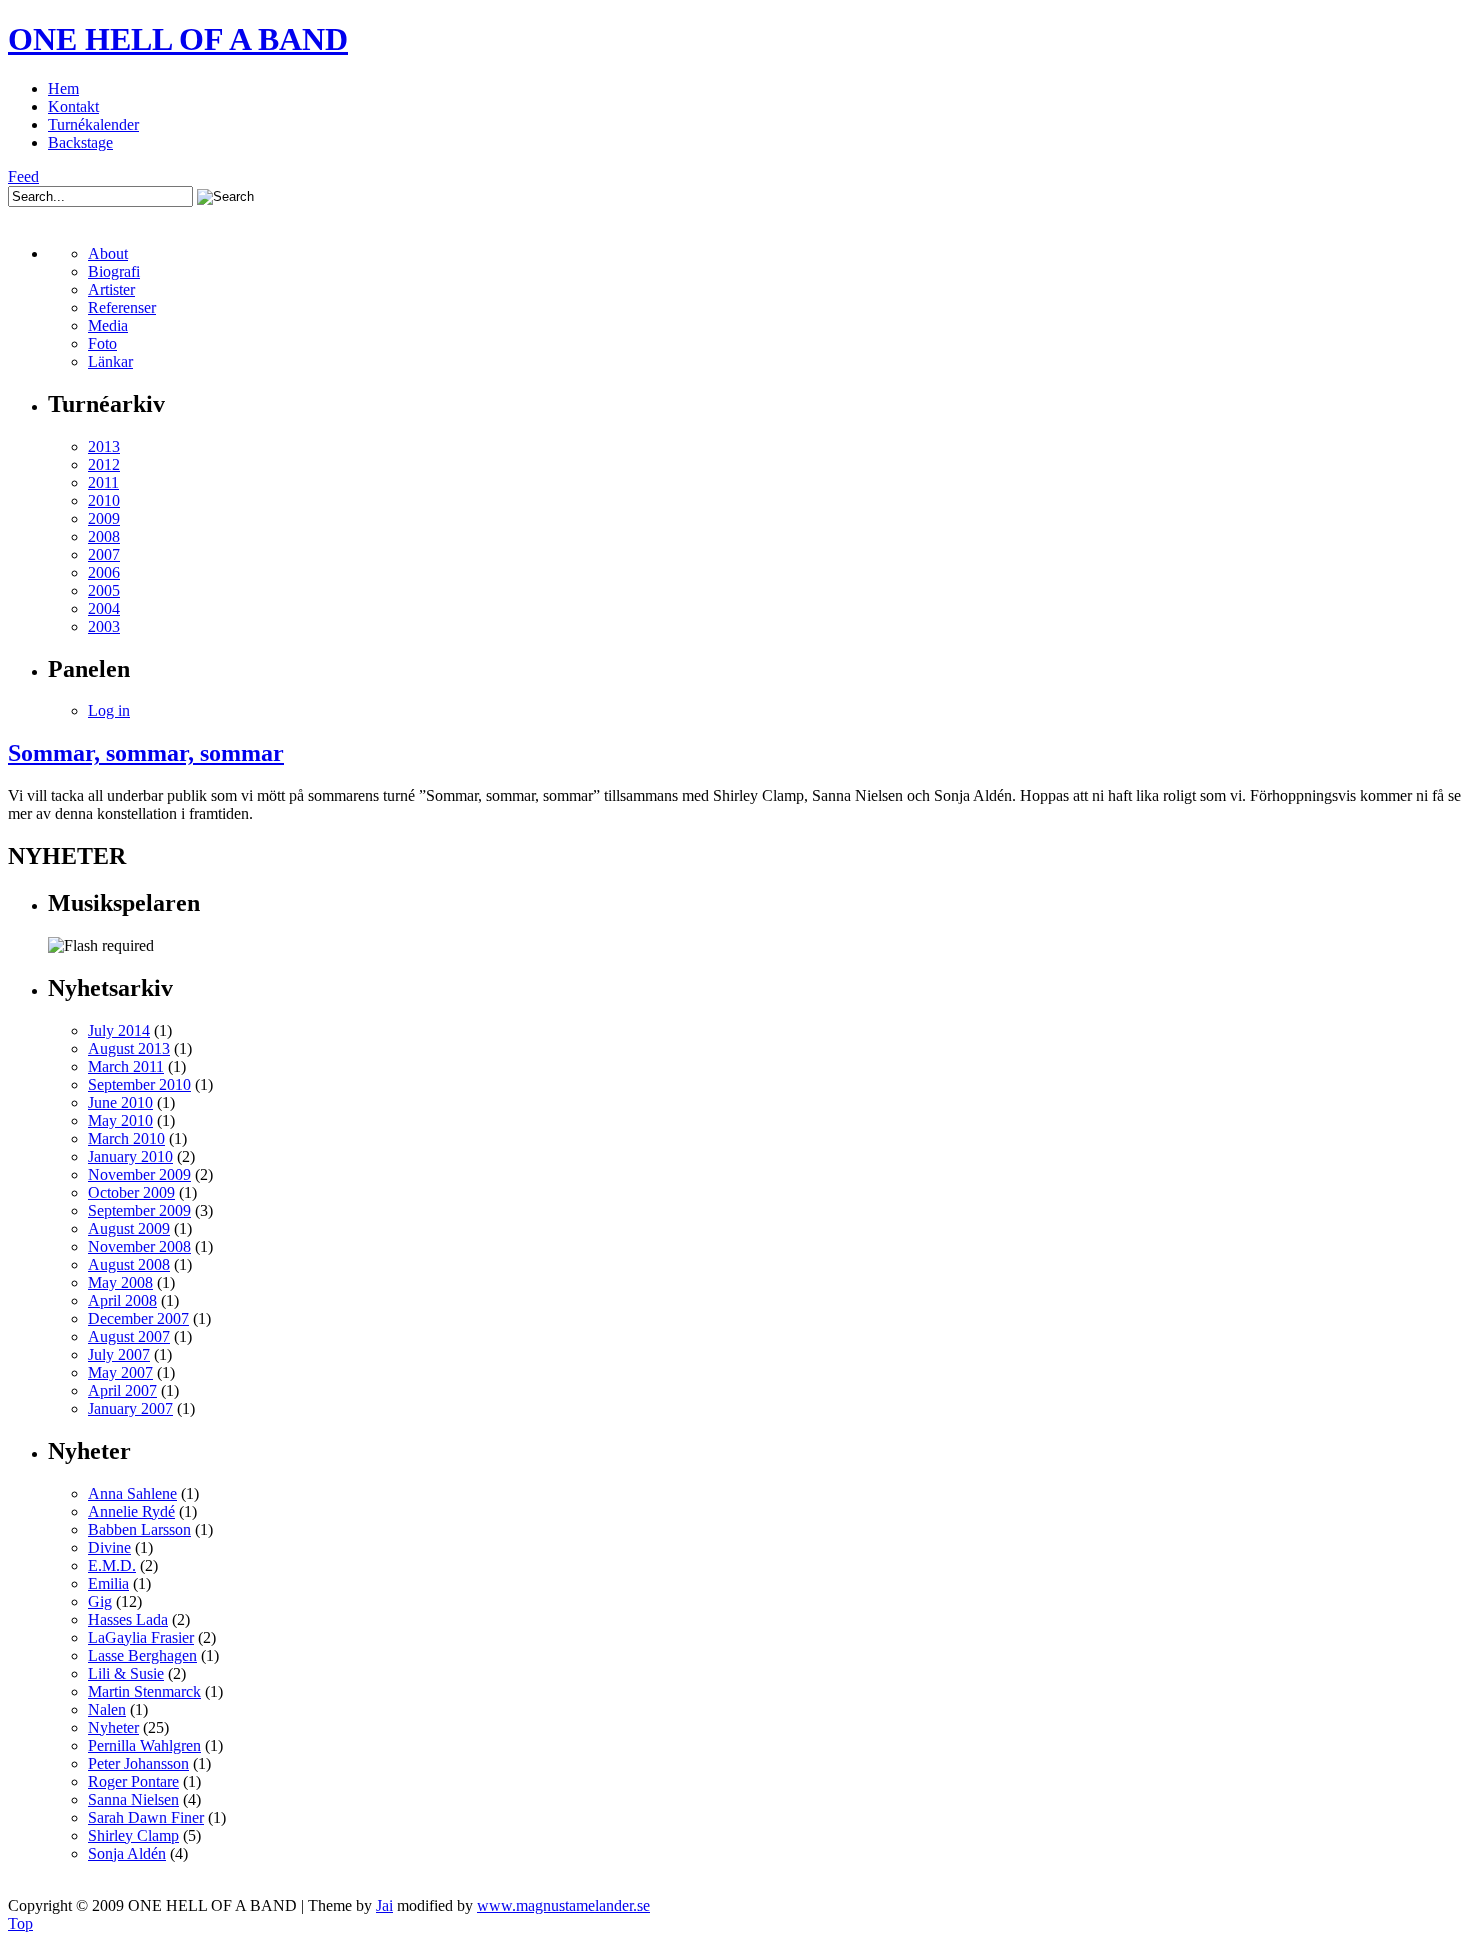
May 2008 (120, 1282)
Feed (23, 176)
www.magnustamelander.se (563, 1905)
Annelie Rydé (131, 1511)
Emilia (108, 1583)
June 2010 (120, 1102)
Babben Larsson (139, 1529)
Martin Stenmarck (144, 1691)
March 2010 (126, 1138)
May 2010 (120, 1120)
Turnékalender (93, 124)
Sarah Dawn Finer (146, 1817)
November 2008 (139, 1246)
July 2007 (119, 1354)
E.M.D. (112, 1565)
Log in (109, 710)
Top (20, 1923)
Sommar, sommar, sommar (146, 753)
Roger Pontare (133, 1781)
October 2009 (131, 1192)
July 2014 (119, 1030)
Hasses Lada (128, 1619)
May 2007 (120, 1372)
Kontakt (73, 106)
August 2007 (129, 1336)
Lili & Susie (126, 1673)
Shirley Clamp (133, 1835)
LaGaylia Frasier (141, 1637)
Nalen (107, 1709)
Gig (100, 1601)
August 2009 (129, 1228)
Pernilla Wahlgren (144, 1745)
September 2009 (139, 1210)
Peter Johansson (138, 1763)
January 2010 (130, 1156)
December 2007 (138, 1318)
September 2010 (139, 1084)
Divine (109, 1547)
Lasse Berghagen (142, 1655)
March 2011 (126, 1066)
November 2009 (139, 1174)
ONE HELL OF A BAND (178, 39)
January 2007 (130, 1408)
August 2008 (129, 1264)
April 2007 (122, 1390)
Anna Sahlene (132, 1493)
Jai (384, 1905)
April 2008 (122, 1300)
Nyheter (113, 1727)
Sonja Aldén (127, 1853)
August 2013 (129, 1048)
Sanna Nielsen (133, 1799)
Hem (63, 88)
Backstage (80, 142)
